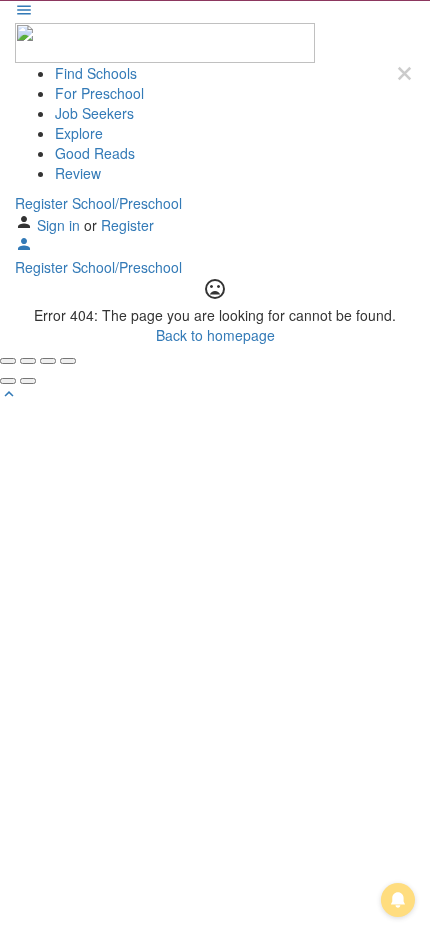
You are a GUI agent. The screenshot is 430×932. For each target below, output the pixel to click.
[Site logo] (165, 41)
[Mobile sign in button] (24, 247)
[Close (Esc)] (8, 361)
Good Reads (95, 153)
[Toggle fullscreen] (48, 361)
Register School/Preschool (98, 203)
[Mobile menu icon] (215, 12)
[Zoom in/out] (68, 361)
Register (127, 225)
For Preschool (99, 93)
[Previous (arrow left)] (8, 381)
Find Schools (96, 73)
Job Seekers (94, 113)
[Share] (28, 361)
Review (78, 173)
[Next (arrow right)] (28, 381)
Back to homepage (215, 335)
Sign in (60, 225)
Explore (79, 133)
